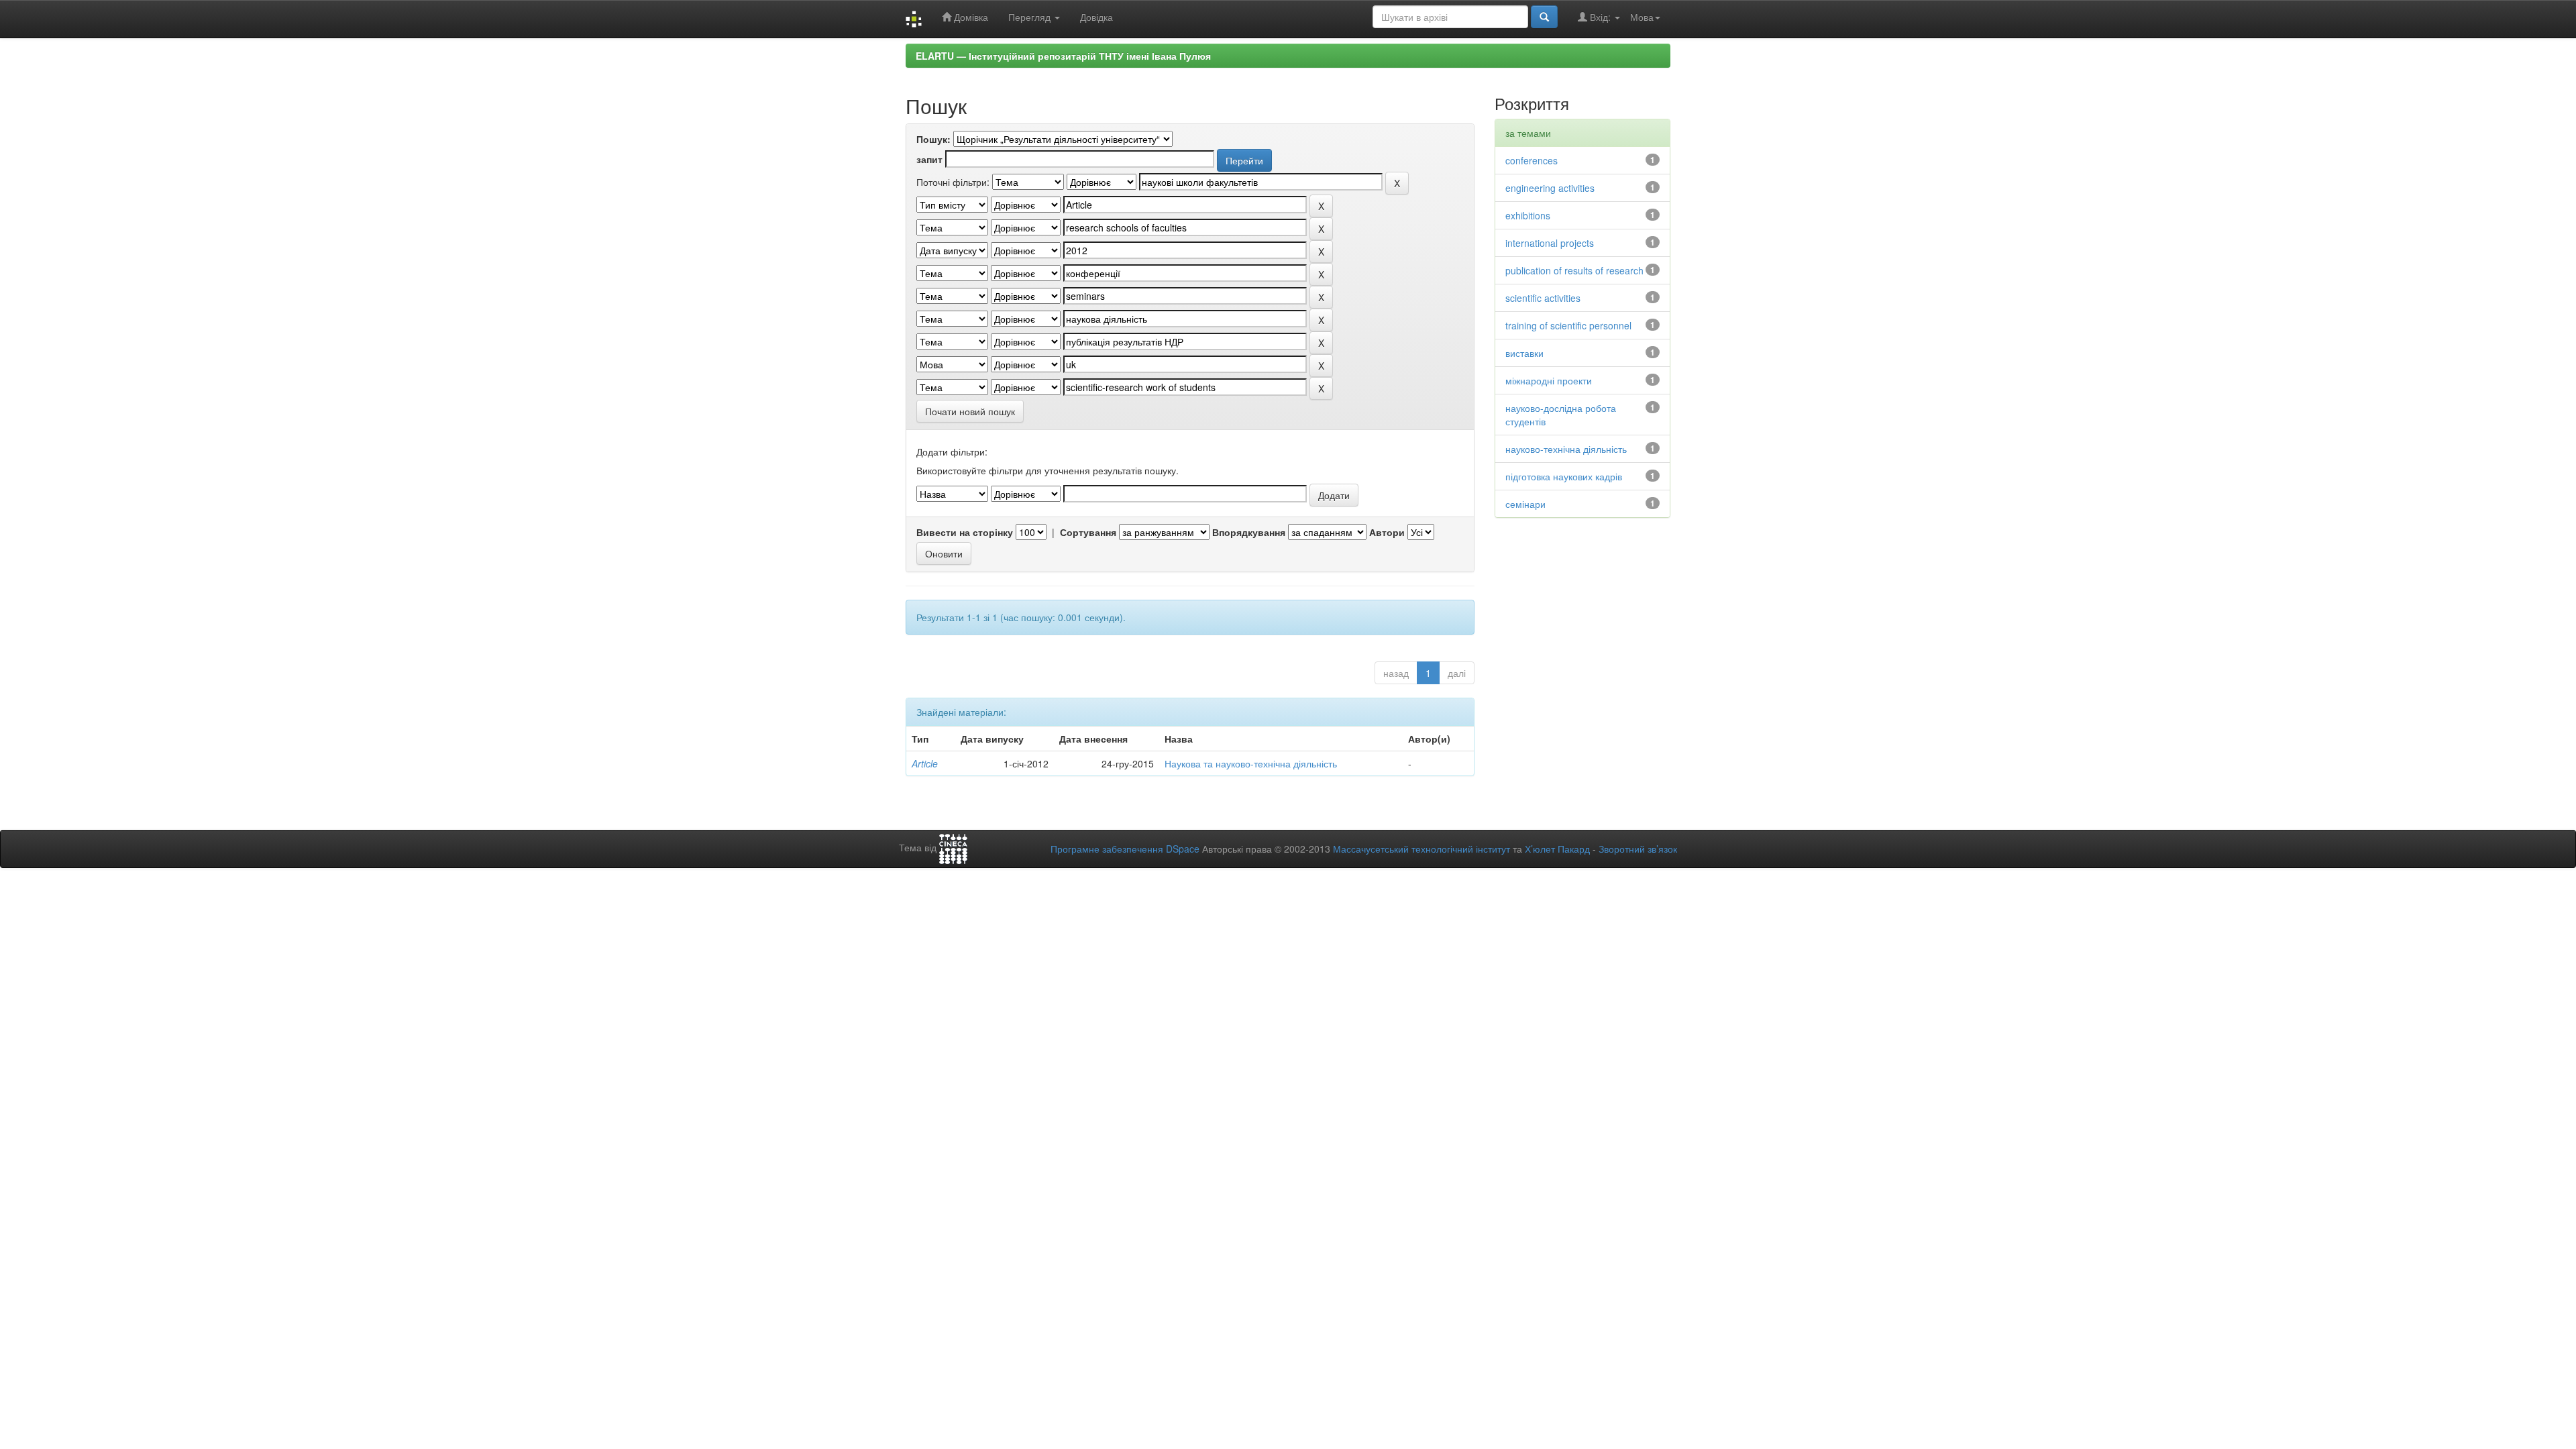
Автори (1387, 532)
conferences (1532, 160)
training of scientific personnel (1568, 325)
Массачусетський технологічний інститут (1421, 849)
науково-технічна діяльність (1566, 449)
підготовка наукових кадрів (1564, 476)
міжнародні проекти (1549, 380)
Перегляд (1031, 17)
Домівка (970, 17)
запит (929, 159)
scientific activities (1543, 298)
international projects (1550, 243)
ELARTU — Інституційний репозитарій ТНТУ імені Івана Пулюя (1063, 56)
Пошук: (933, 139)
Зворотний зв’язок (1638, 849)
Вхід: (1600, 17)
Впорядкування (1249, 532)
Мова (1642, 17)
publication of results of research (1574, 270)
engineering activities (1550, 188)
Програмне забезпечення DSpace (1125, 849)
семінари (1525, 504)
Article (925, 763)
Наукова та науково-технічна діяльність (1251, 763)
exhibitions (1528, 215)
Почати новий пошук (970, 411)
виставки (1524, 353)
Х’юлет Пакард (1557, 849)
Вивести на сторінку (965, 532)
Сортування (1088, 532)
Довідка (1096, 17)
